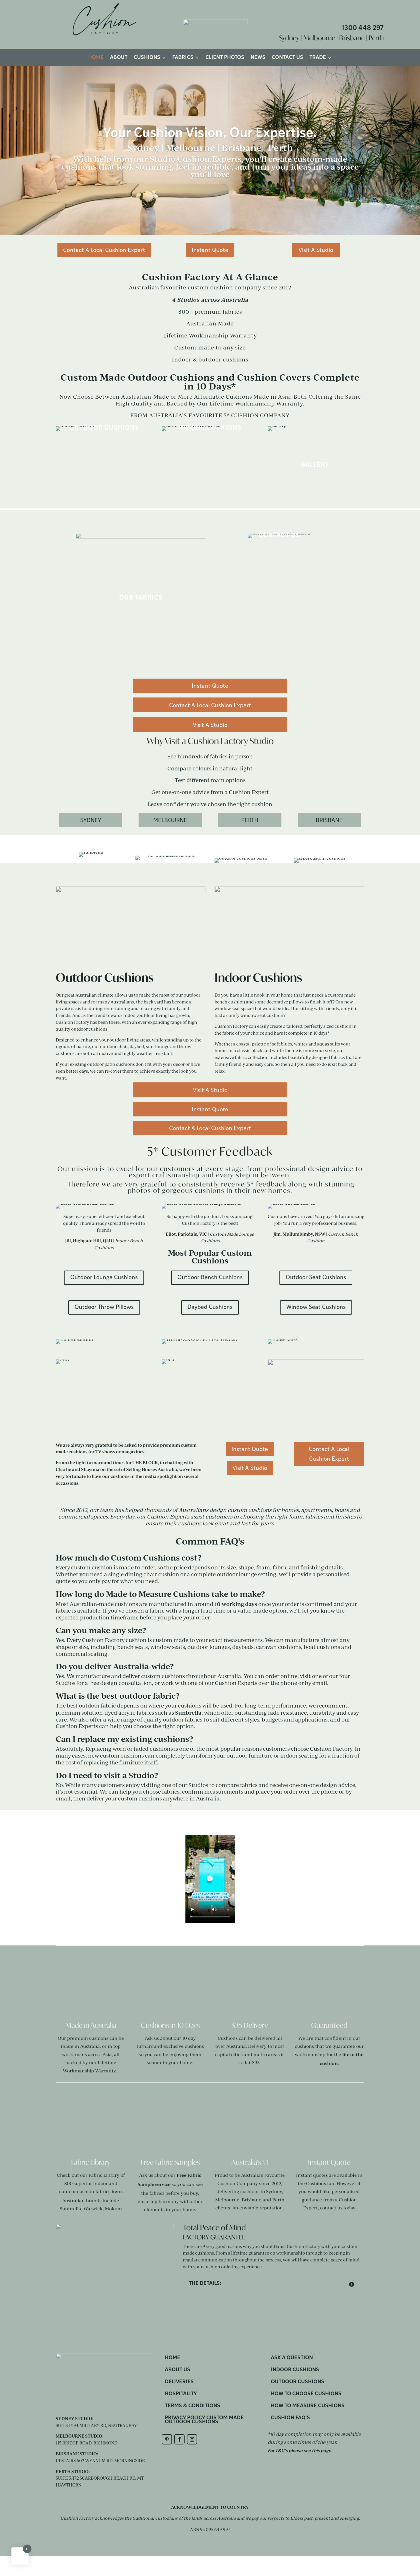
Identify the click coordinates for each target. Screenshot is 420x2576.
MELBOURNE (170, 821)
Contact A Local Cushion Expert (104, 251)
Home (96, 58)
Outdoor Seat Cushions (316, 1278)
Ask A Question (292, 2358)
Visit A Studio (316, 251)
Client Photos (225, 58)
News (258, 58)
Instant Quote (210, 251)
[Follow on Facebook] (179, 2439)
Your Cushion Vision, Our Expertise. (210, 134)
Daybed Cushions (210, 1307)
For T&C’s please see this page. (300, 2451)
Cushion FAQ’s (290, 2418)
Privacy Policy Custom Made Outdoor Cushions (204, 2420)
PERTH (250, 821)
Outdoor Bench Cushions (210, 1278)
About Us (178, 2370)
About (119, 58)
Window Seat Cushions (316, 1307)
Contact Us (287, 58)
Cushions (147, 58)
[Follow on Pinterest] (167, 2439)
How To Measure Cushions (308, 2406)
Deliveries (179, 2382)
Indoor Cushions (295, 2370)
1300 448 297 (363, 28)
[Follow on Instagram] (192, 2439)
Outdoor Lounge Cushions (104, 1278)
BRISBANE (329, 821)
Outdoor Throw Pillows (104, 1307)
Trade (318, 58)
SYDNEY (91, 821)
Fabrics (183, 58)
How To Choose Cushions (306, 2394)
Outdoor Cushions (298, 2382)
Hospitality (181, 2394)
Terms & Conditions (193, 2406)
